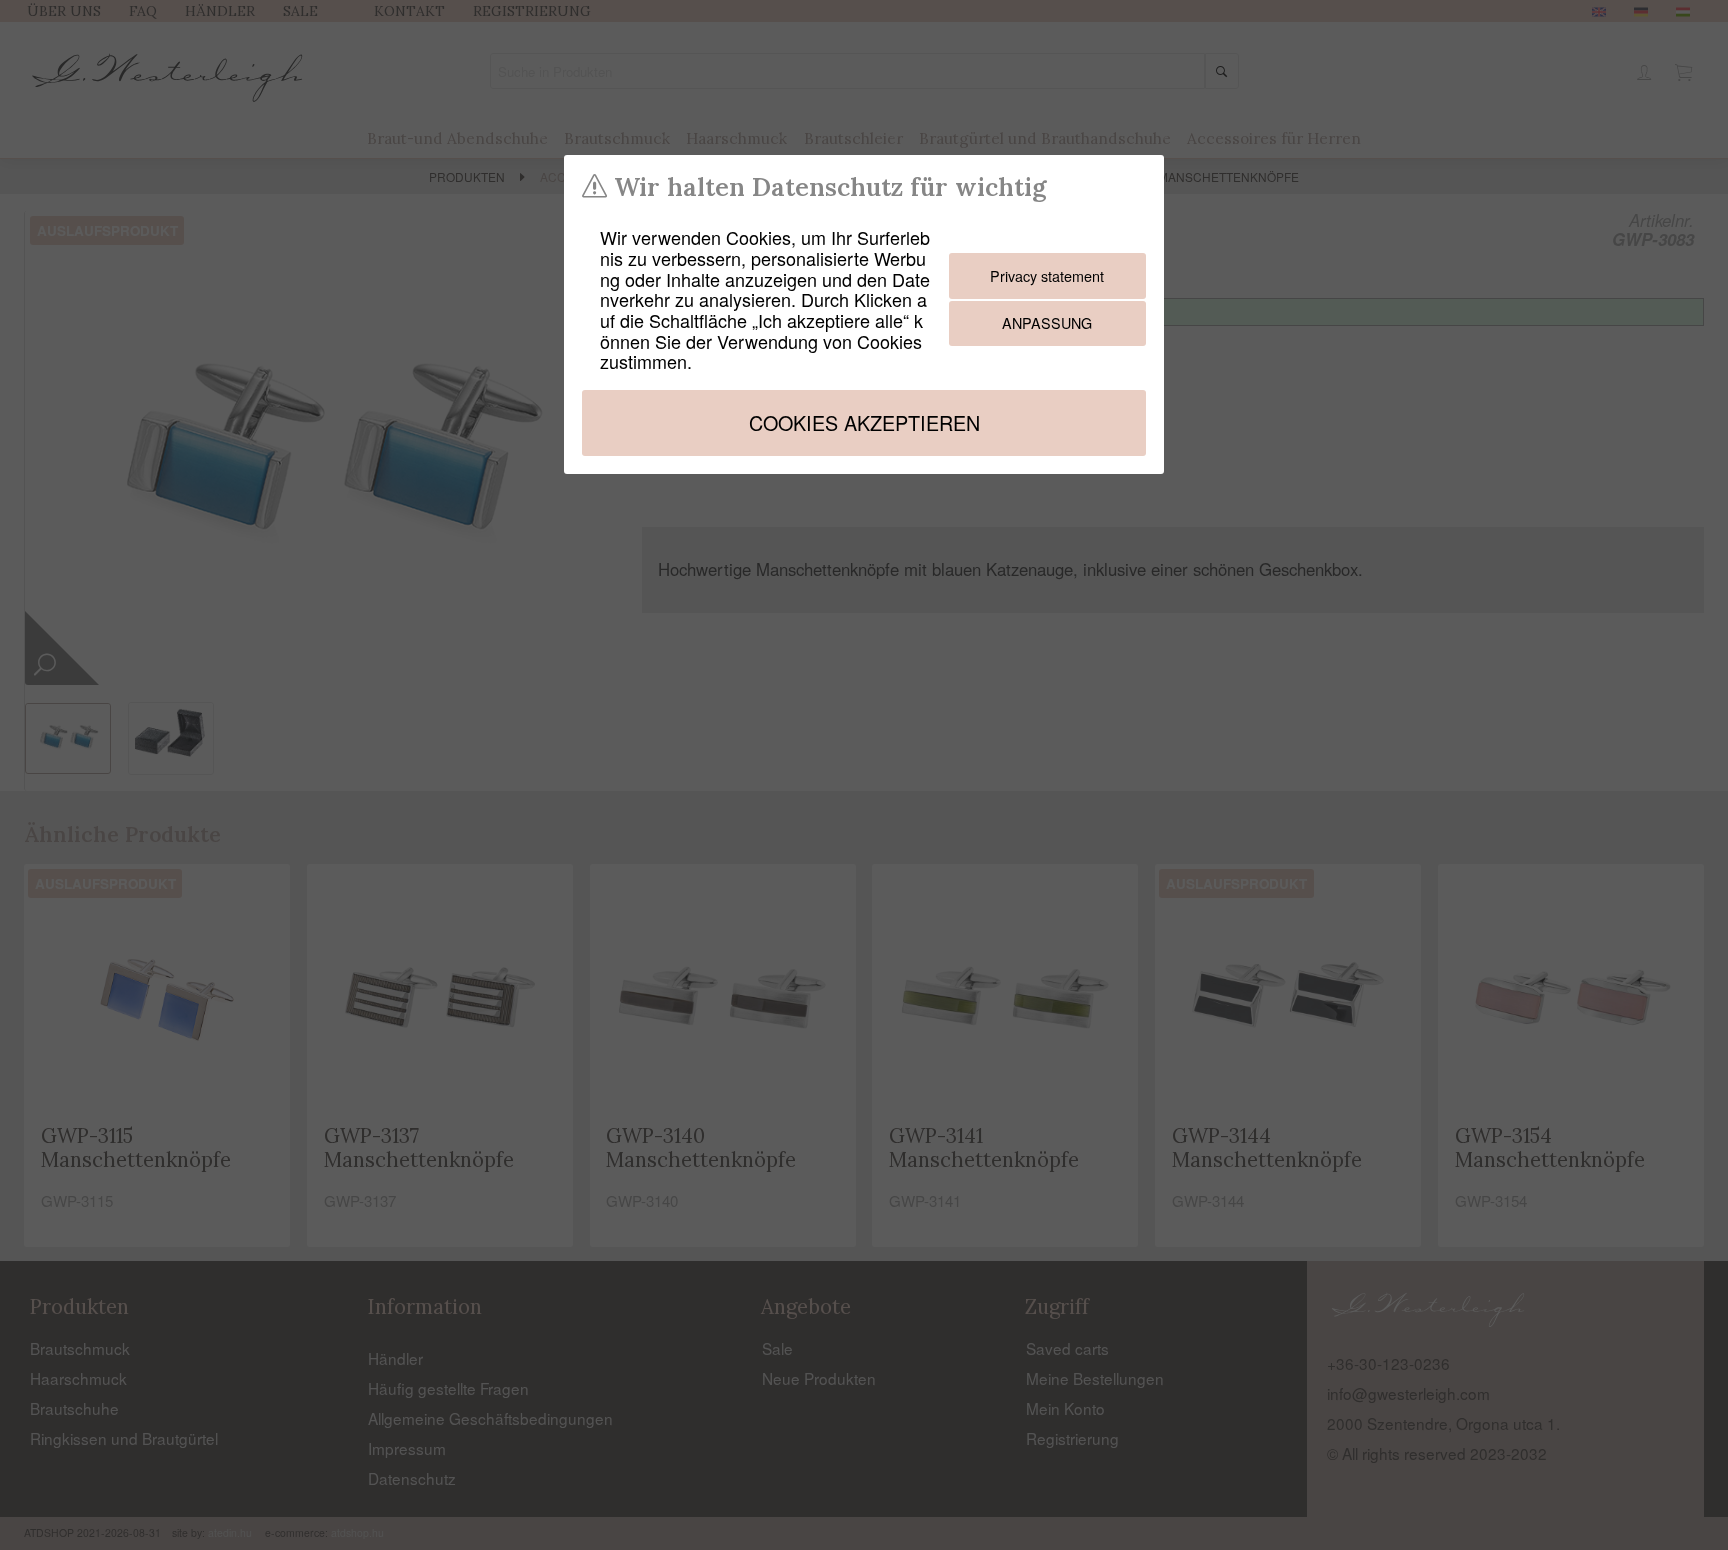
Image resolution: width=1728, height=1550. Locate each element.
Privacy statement (1047, 275)
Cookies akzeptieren (864, 422)
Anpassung (1047, 322)
